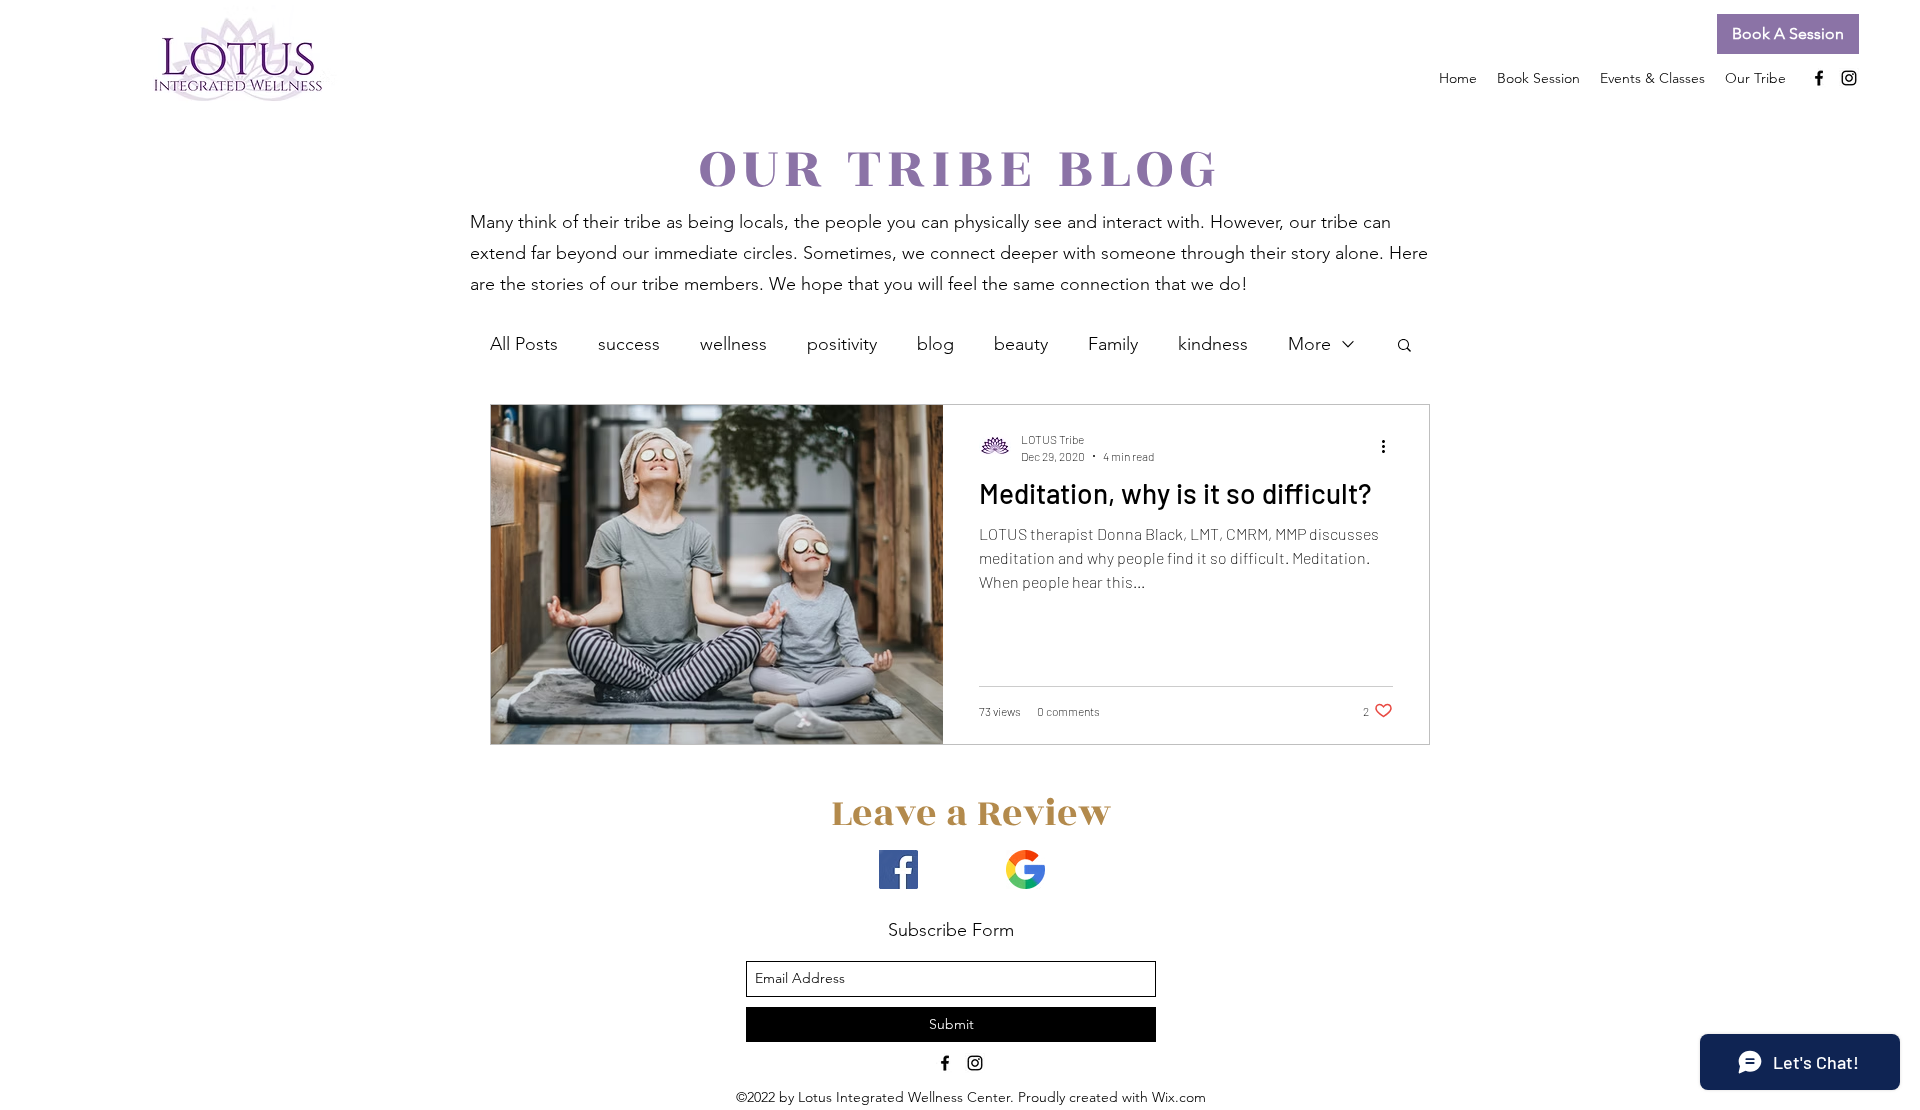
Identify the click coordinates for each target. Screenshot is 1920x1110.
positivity (842, 344)
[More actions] (1390, 446)
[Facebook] (898, 869)
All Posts (524, 344)
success (629, 344)
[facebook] (1819, 78)
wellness (733, 344)
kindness (1213, 344)
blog (935, 344)
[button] (1788, 34)
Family (1113, 344)
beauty (1021, 344)
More (1309, 344)
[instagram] (1849, 78)
